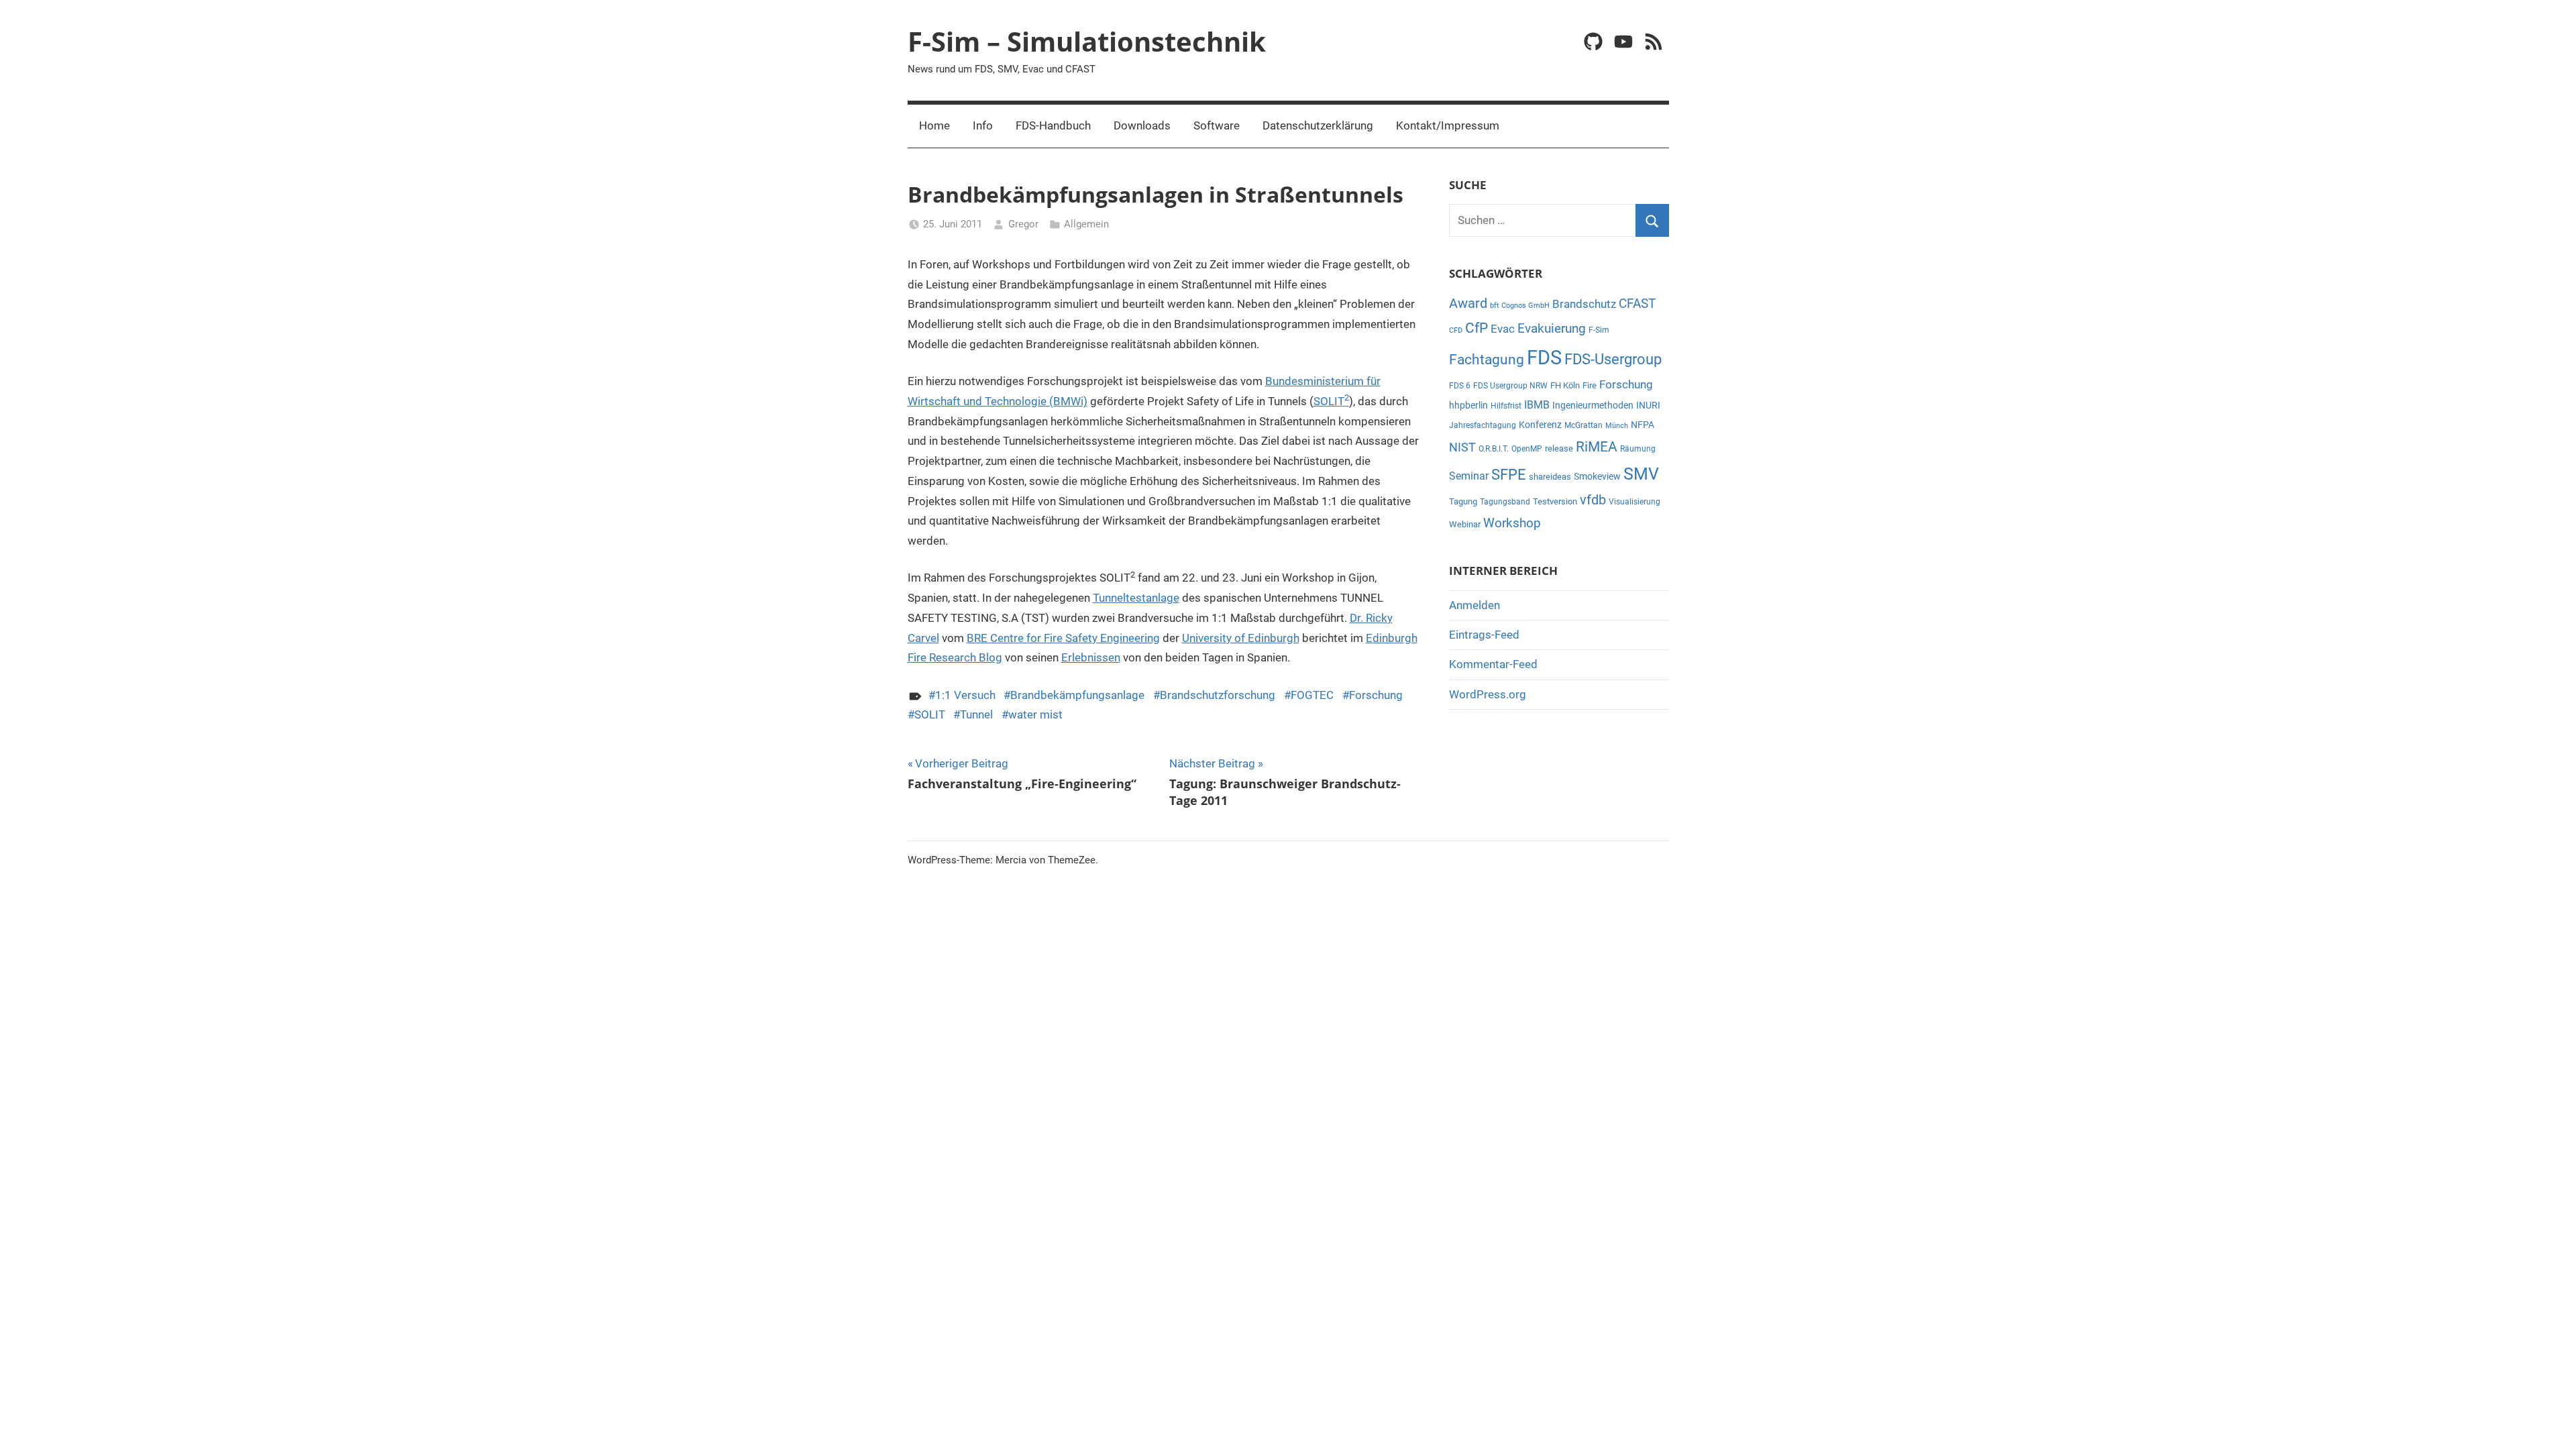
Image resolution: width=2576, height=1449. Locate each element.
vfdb (1593, 500)
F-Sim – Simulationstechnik (1087, 41)
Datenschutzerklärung (1318, 125)
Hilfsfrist (1506, 406)
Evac (1503, 329)
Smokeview (1597, 476)
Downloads (1142, 125)
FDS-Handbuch (1053, 125)
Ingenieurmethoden (1593, 405)
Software (1217, 125)
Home (934, 125)
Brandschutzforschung (1218, 695)
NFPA (1643, 425)
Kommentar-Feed (1493, 664)
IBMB (1537, 405)
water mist (1035, 714)
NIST (1462, 447)
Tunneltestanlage (1136, 598)
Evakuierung (1552, 328)
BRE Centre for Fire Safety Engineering (1063, 638)
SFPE (1509, 475)
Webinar (1465, 524)
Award (1468, 304)
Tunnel (976, 714)
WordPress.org (1488, 694)
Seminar (1469, 476)
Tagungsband (1505, 502)
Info (983, 125)
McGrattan (1584, 425)
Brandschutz (1584, 304)
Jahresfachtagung (1483, 425)
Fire (1590, 385)
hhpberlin (1468, 405)
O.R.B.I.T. (1494, 449)
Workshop (1512, 523)
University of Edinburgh (1241, 638)
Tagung (1463, 501)
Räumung (1638, 449)
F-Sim (1599, 330)
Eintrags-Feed (1484, 635)
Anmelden (1474, 605)
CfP (1477, 328)
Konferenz (1540, 425)
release (1559, 448)
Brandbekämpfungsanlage (1077, 695)
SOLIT (1331, 401)
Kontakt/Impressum (1448, 125)
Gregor (1023, 224)
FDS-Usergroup (1613, 359)
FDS (1544, 358)
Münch (1617, 426)
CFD (1456, 330)
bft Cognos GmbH (1520, 306)
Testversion (1555, 501)
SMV (1641, 474)
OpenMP (1527, 449)
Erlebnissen (1091, 657)
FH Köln (1565, 385)
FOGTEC (1312, 695)
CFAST (1637, 304)
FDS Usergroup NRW (1510, 386)
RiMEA (1597, 447)
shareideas (1550, 477)
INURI (1648, 405)
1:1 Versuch (965, 695)
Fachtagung (1487, 359)
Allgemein (1086, 224)
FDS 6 (1460, 386)
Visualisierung (1634, 502)
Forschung (1376, 695)
